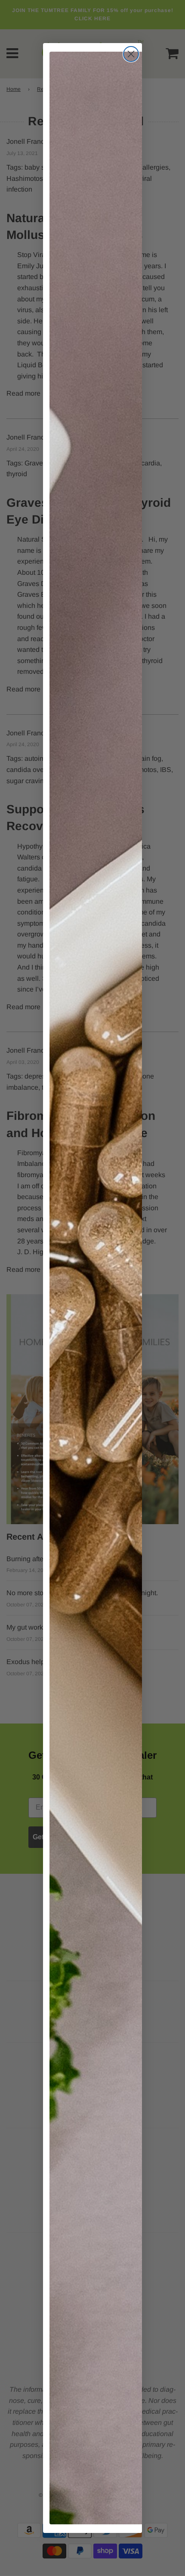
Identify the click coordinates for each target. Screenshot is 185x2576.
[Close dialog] (131, 54)
